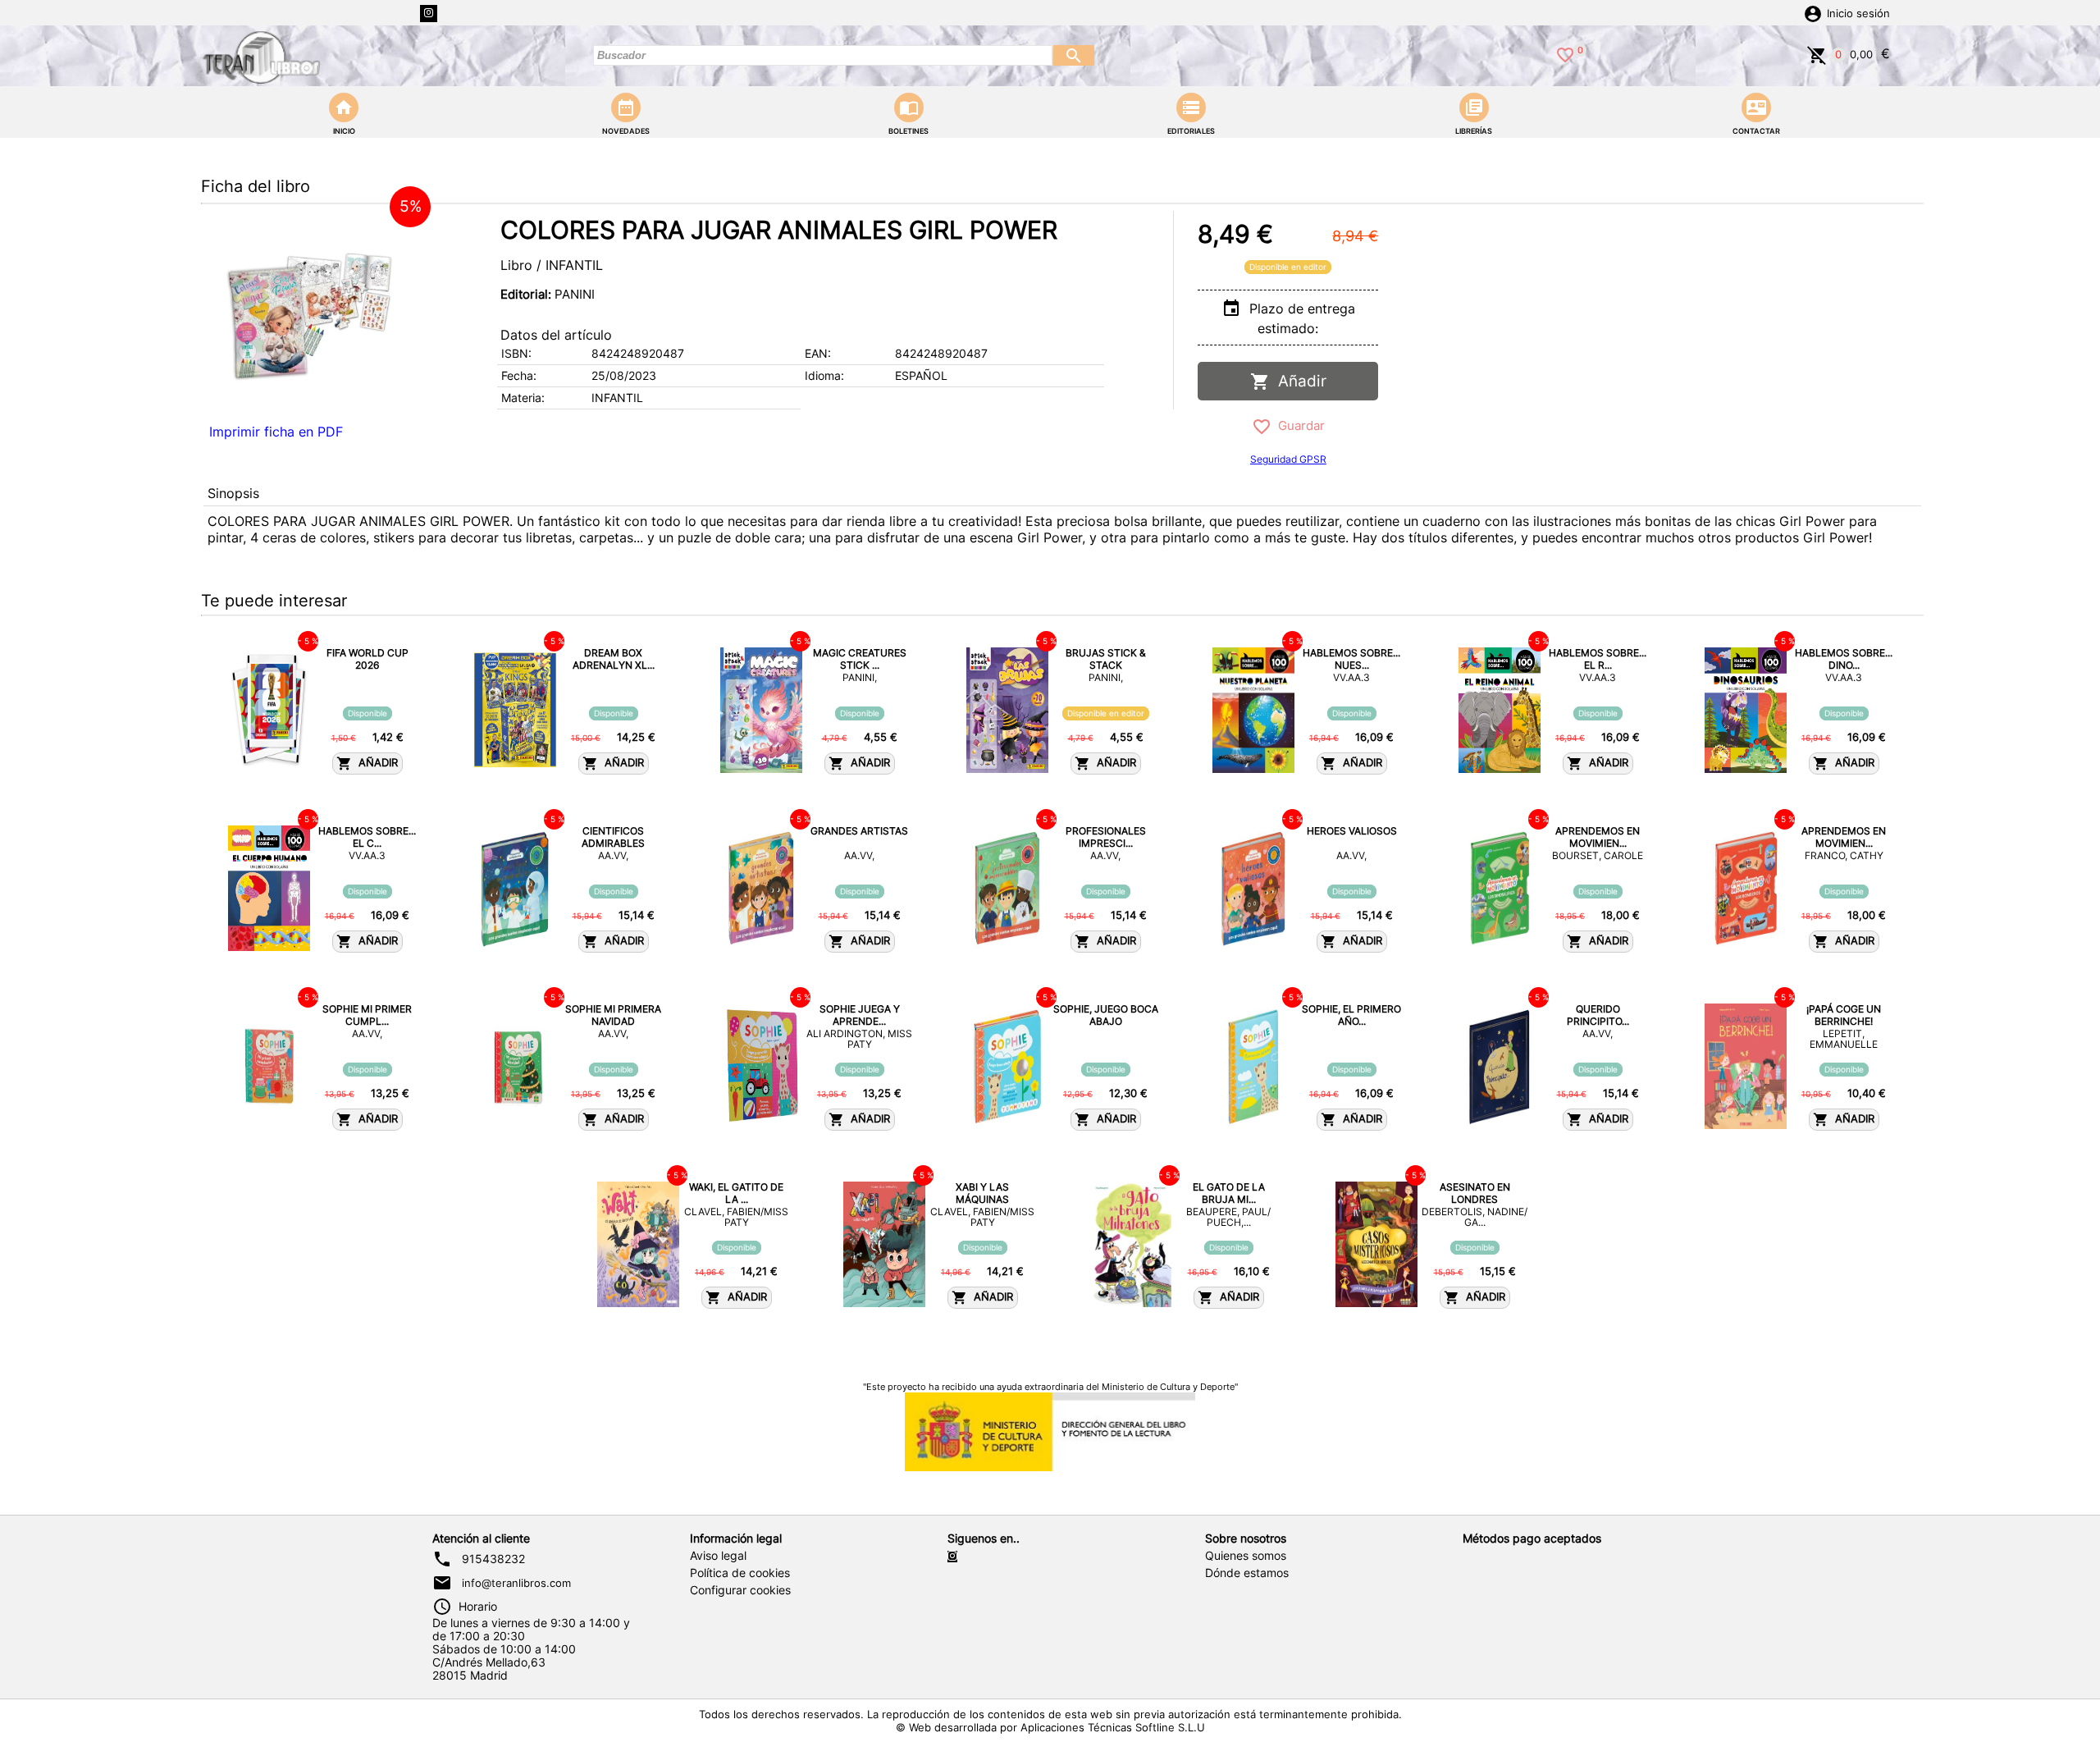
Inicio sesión (1858, 14)
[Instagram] (429, 14)
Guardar (1298, 425)
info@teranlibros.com (516, 1583)
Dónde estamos (1247, 1573)
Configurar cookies (740, 1590)
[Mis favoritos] (1565, 53)
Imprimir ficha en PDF (276, 432)
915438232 (493, 1559)
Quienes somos (1246, 1556)
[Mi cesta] (1817, 53)
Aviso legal (718, 1556)
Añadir (1298, 381)
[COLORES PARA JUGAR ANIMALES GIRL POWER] (312, 313)
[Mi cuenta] (1813, 12)
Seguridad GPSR (1288, 459)
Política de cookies (740, 1573)
